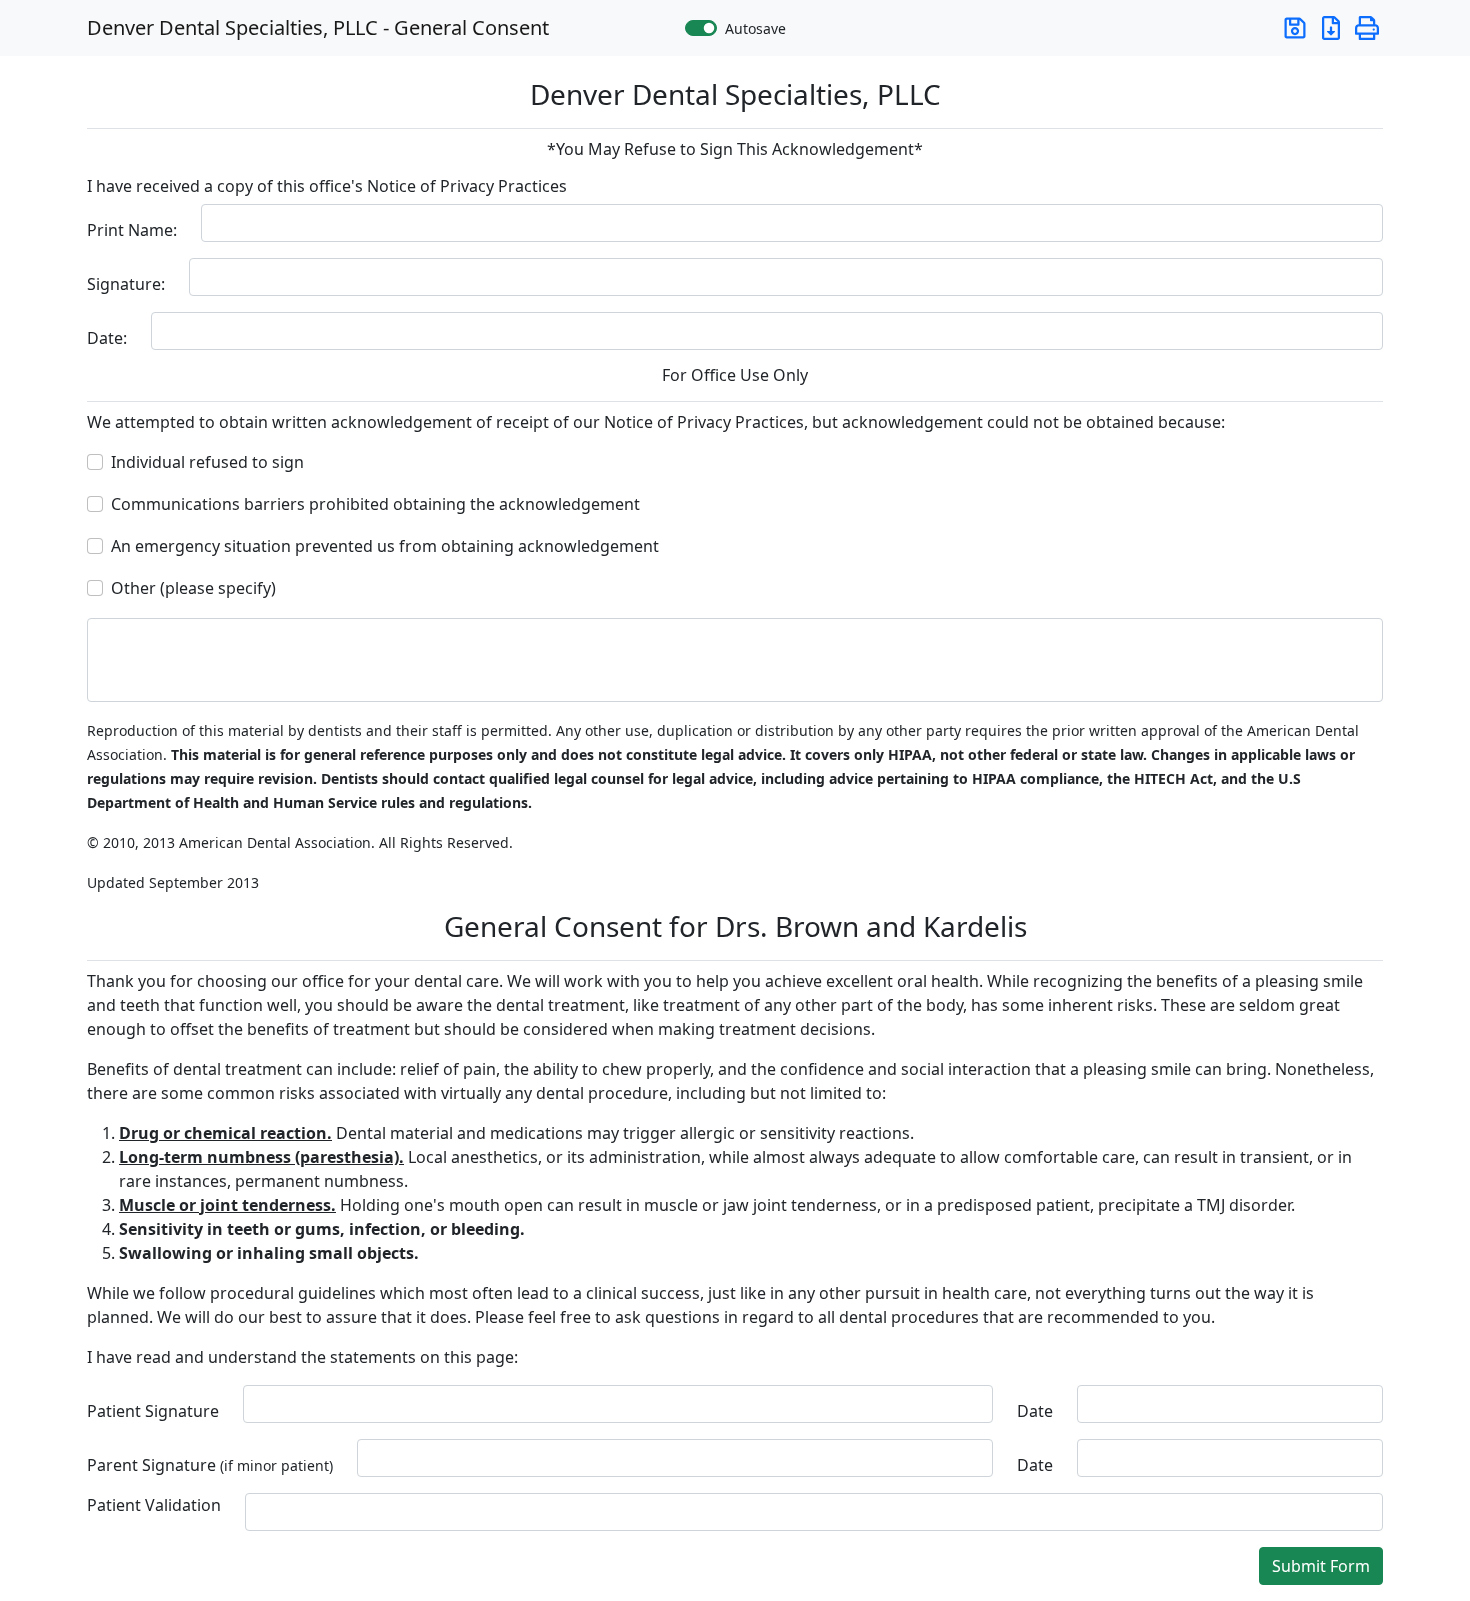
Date (1035, 1411)
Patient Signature (153, 1411)
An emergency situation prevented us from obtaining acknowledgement (385, 546)
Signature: (126, 284)
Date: (107, 338)
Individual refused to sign (207, 462)
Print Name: (132, 230)
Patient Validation (154, 1505)
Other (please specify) (193, 588)
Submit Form (1321, 1566)
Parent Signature (210, 1465)
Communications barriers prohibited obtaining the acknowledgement (375, 504)
